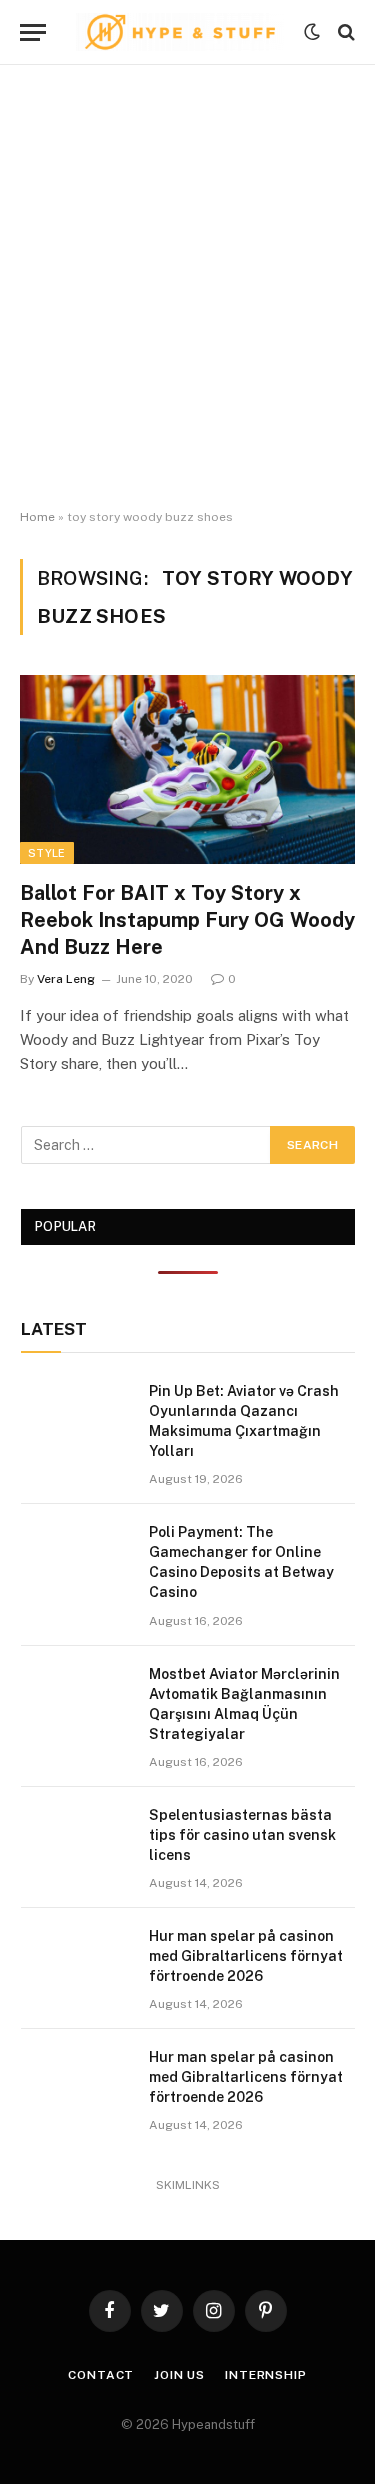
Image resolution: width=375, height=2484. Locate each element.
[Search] (344, 32)
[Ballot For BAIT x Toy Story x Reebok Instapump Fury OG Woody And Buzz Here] (187, 769)
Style (47, 853)
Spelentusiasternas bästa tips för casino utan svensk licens (242, 1835)
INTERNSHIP (265, 2375)
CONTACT (101, 2375)
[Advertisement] (187, 287)
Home (37, 517)
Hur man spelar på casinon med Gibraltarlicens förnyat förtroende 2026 (246, 1956)
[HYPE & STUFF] (180, 32)
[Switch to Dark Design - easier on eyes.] (312, 32)
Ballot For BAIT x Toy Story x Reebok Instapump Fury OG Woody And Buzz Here (187, 920)
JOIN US (179, 2375)
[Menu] (33, 32)
